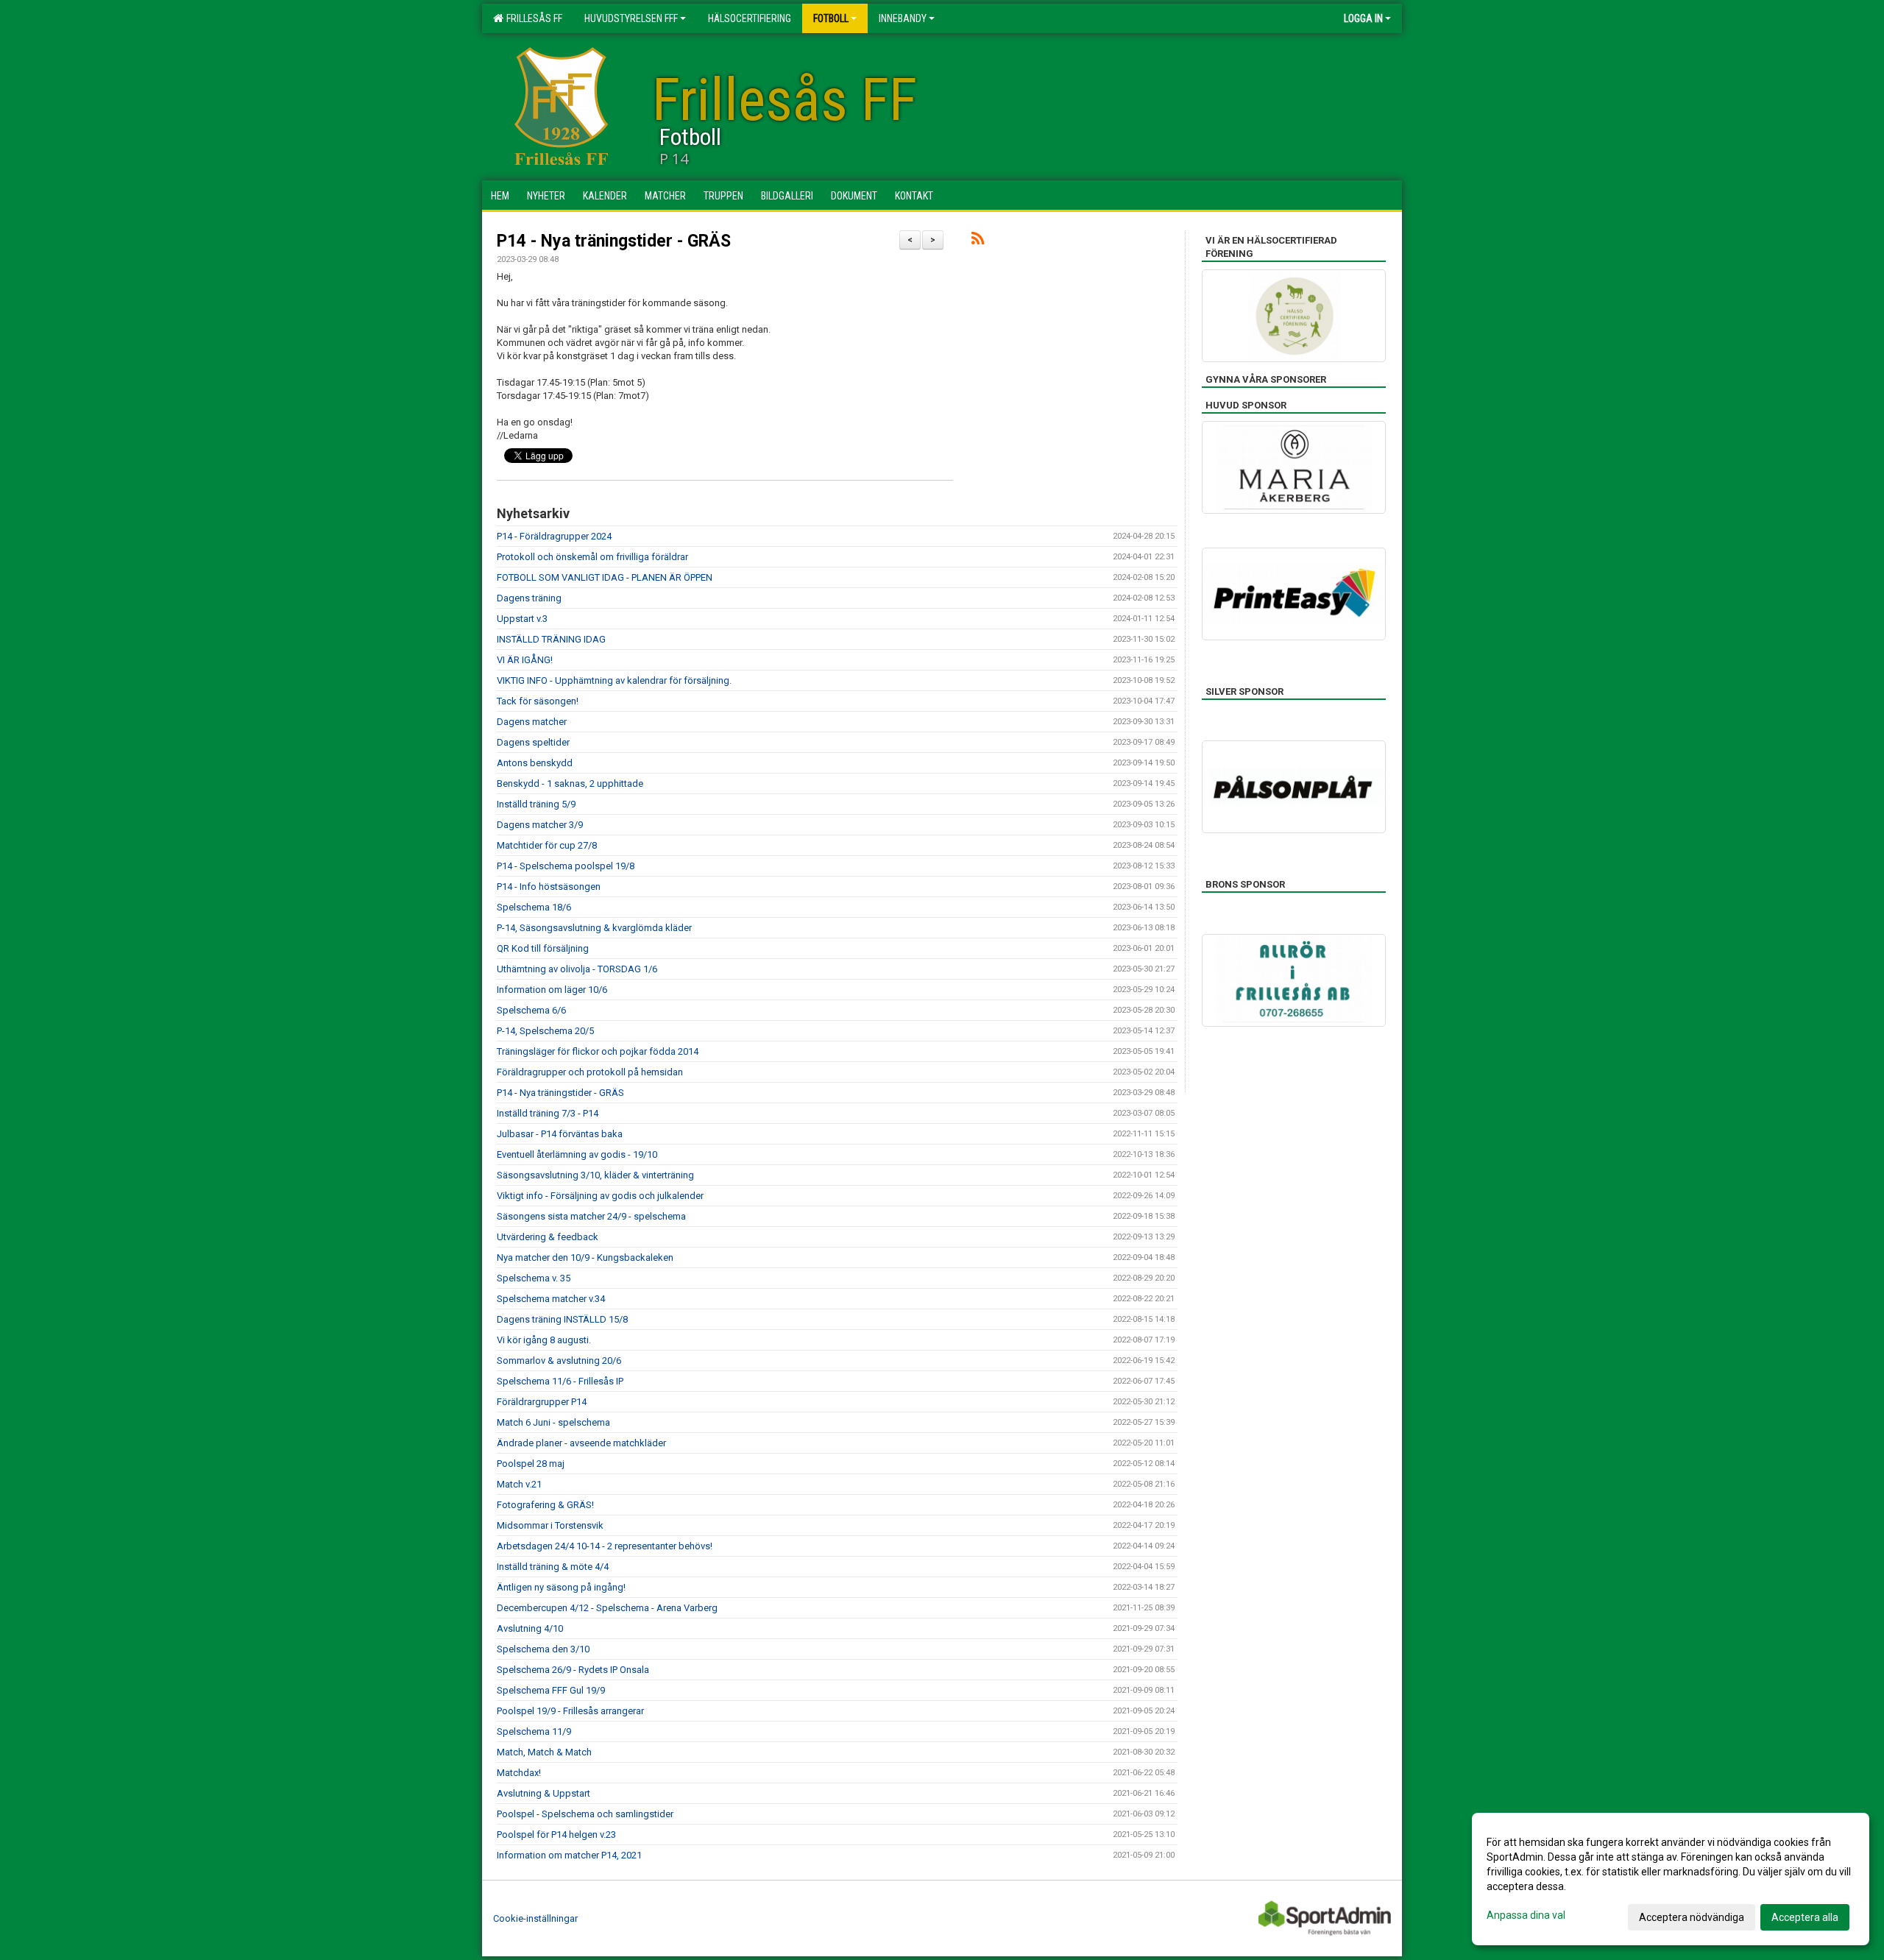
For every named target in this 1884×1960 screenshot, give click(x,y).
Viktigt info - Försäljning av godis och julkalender (600, 1196)
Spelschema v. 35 (534, 1278)
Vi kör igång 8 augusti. (544, 1340)
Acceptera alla (1805, 1917)
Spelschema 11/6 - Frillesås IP (560, 1381)
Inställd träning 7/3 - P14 (548, 1113)
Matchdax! (519, 1773)
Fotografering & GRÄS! (545, 1505)
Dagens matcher (532, 722)
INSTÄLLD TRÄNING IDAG (551, 639)
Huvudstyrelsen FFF (631, 18)
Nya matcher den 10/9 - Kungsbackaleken (585, 1257)
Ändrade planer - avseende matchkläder (581, 1443)
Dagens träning (529, 598)
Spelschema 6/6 (531, 1010)
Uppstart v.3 (522, 619)
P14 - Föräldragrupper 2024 (554, 536)
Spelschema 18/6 (534, 907)
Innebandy (903, 18)
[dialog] (1671, 1879)
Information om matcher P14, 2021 (569, 1855)
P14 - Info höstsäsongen (549, 887)
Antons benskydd (535, 763)
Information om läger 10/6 (552, 990)
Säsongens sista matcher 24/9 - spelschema (591, 1216)
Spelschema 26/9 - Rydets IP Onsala (573, 1670)
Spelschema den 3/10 (543, 1649)
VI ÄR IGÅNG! (525, 660)
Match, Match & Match (544, 1752)
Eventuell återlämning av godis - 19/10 (577, 1154)
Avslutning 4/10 (530, 1628)
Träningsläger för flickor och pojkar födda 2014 (598, 1051)
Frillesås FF (532, 18)
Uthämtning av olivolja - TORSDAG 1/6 (577, 969)
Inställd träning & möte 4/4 (553, 1567)
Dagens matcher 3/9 (540, 825)
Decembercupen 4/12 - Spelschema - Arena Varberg (607, 1608)
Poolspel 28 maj (531, 1464)
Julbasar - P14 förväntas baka (560, 1134)
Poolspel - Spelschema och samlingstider (585, 1814)
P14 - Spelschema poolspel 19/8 (566, 866)
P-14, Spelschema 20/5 (545, 1031)
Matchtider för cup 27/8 (547, 845)
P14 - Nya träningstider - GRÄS (614, 241)
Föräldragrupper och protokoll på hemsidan (590, 1072)
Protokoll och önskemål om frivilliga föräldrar (592, 557)
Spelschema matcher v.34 (551, 1299)
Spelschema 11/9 (534, 1731)
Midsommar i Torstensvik (550, 1525)
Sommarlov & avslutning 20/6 (559, 1361)
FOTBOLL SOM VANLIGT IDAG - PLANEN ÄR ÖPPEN (605, 577)
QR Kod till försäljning (543, 948)
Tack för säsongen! (538, 701)
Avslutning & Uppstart (543, 1793)
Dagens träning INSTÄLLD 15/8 (562, 1319)
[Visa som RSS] (978, 241)
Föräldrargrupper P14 (542, 1402)
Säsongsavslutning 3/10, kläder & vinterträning (595, 1175)
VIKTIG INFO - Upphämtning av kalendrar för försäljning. (614, 680)
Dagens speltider (533, 742)
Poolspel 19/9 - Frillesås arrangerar (570, 1711)
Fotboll (831, 18)
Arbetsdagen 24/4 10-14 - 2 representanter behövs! (605, 1546)
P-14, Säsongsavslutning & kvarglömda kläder (594, 928)
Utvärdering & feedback (548, 1237)
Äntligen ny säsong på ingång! (561, 1587)
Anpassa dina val (1526, 1915)
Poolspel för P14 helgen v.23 (556, 1835)
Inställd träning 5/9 (536, 804)
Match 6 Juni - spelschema (553, 1422)
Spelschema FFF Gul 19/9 (551, 1690)
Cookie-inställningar (535, 1918)
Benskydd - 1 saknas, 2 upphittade (570, 783)
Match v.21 (519, 1484)
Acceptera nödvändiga (1692, 1917)
